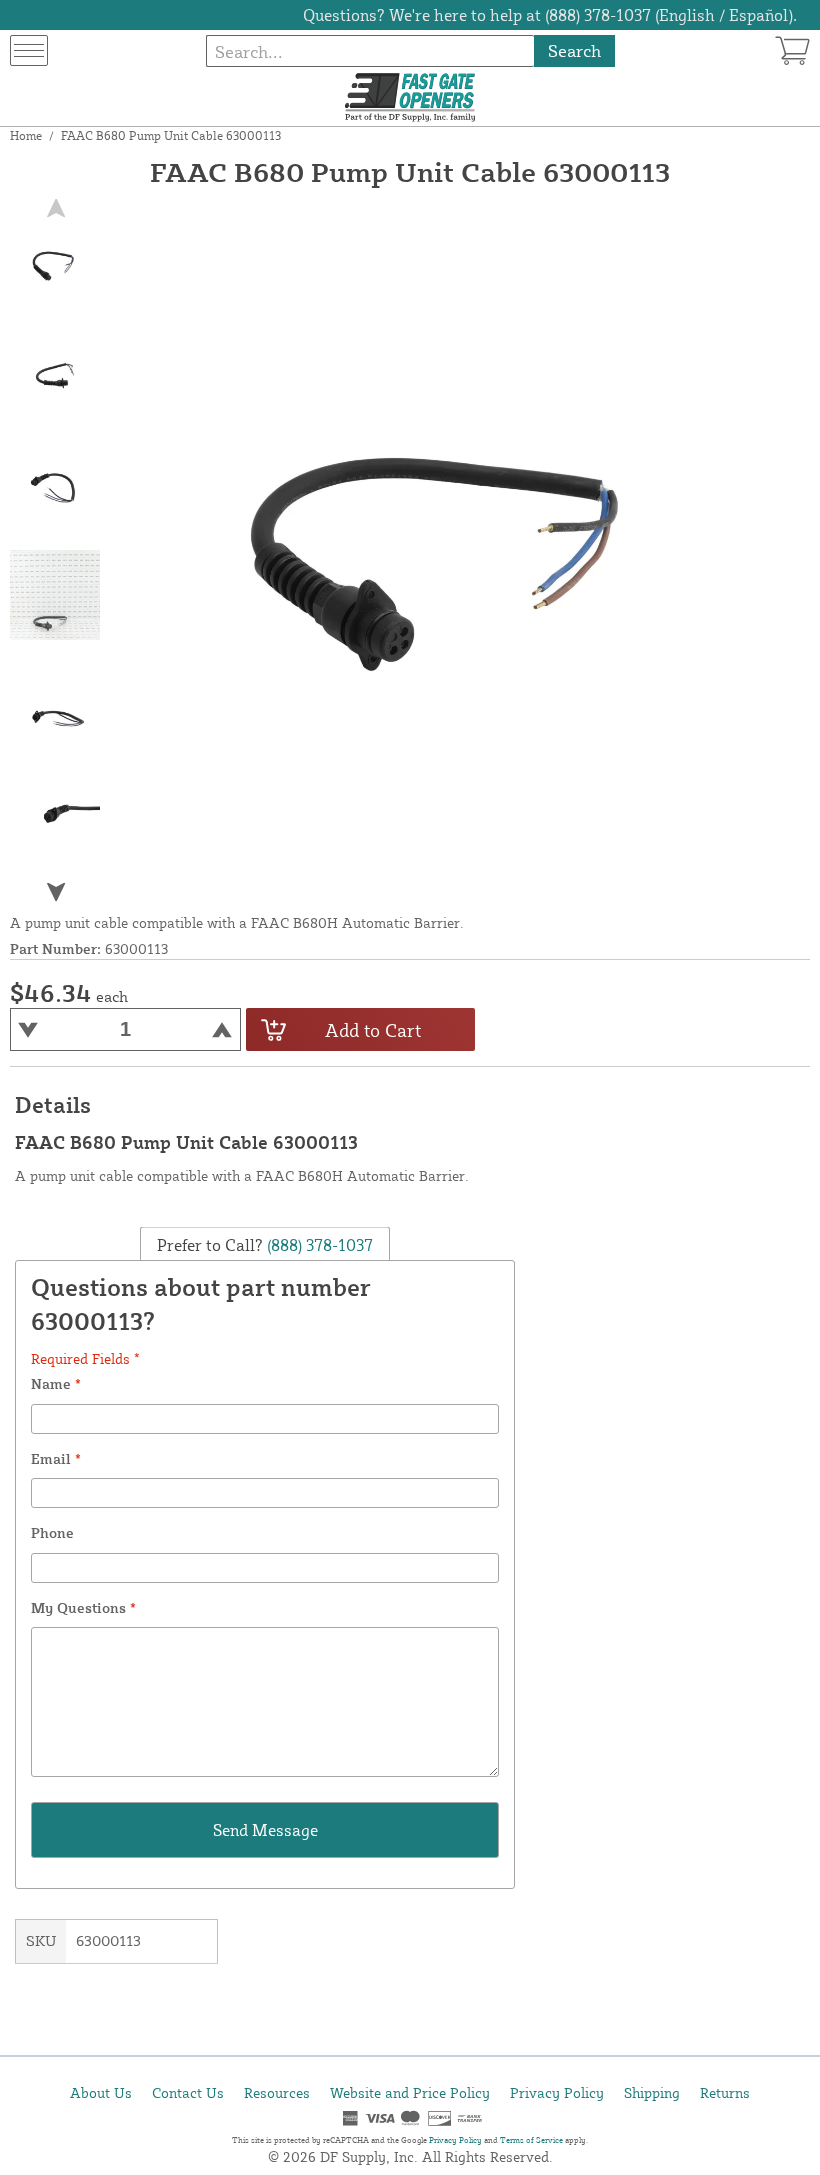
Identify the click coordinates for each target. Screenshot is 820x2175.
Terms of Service (531, 2140)
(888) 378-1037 (318, 1244)
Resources (277, 2092)
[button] (56, 892)
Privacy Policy (557, 2092)
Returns (725, 2092)
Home (26, 135)
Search (574, 50)
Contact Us (188, 2092)
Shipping (652, 2092)
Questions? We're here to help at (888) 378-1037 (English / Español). (550, 15)
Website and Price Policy (410, 2092)
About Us (101, 2092)
